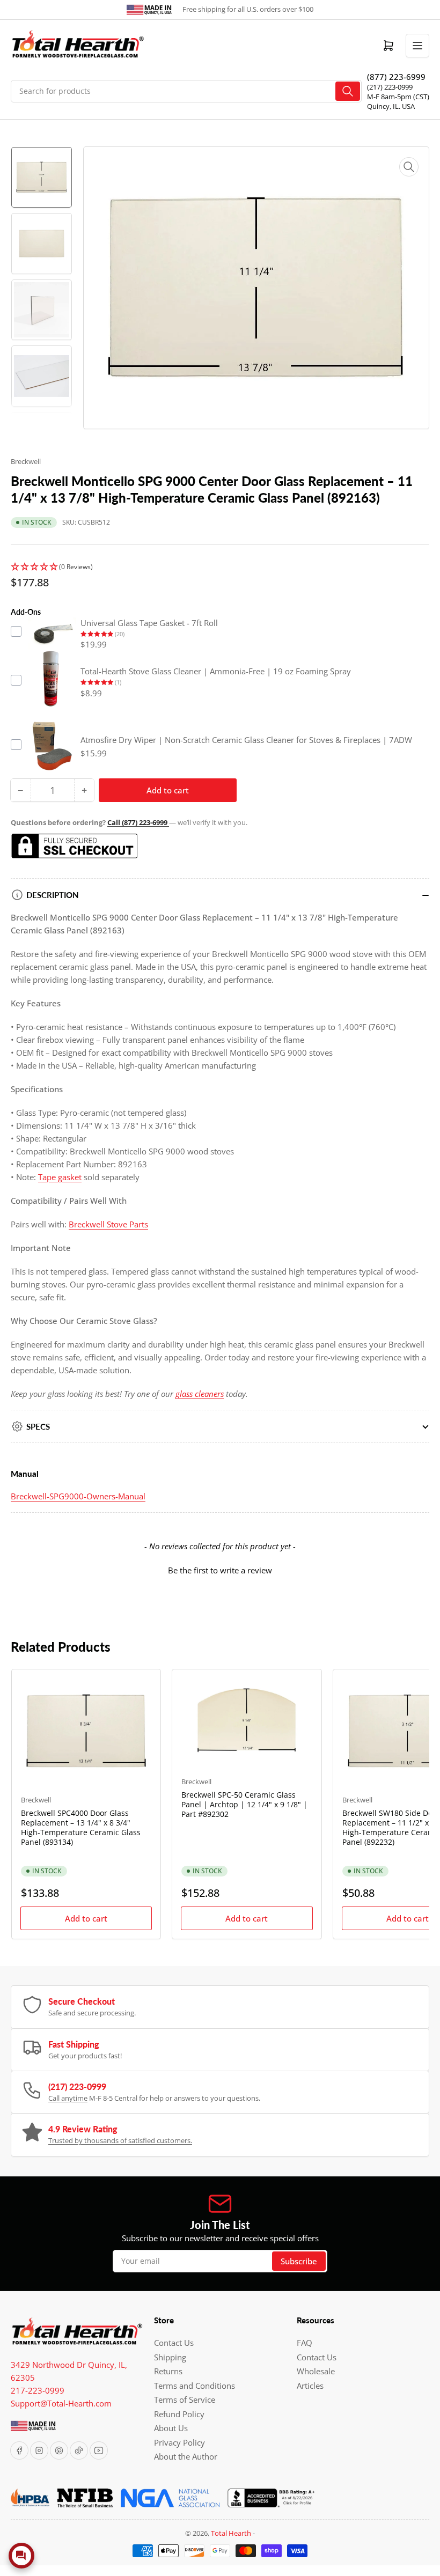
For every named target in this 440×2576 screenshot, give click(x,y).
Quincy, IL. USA (391, 106)
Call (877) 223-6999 (138, 822)
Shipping (170, 2357)
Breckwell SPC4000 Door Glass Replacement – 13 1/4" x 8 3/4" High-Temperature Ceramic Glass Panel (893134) (81, 1828)
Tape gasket (60, 1177)
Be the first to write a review (220, 1570)
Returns (168, 2371)
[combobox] (186, 91)
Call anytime (68, 2098)
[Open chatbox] (21, 2556)
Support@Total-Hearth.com (61, 2403)
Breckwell (26, 461)
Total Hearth (231, 2533)
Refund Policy (179, 2414)
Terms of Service (185, 2400)
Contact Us (174, 2343)
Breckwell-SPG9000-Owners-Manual (78, 1496)
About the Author (186, 2456)
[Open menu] (417, 46)
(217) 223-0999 (390, 87)
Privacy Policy (179, 2442)
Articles (310, 2386)
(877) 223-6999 (396, 77)
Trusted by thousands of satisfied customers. (120, 2140)
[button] (220, 567)
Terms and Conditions (195, 2386)
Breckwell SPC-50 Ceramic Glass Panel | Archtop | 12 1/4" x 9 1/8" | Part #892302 (244, 1804)
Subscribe (299, 2261)
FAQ (305, 2343)
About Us (171, 2428)
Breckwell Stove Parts (108, 1224)
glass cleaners (200, 1394)
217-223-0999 (38, 2390)
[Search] (348, 91)
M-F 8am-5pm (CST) (398, 97)
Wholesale (316, 2371)
